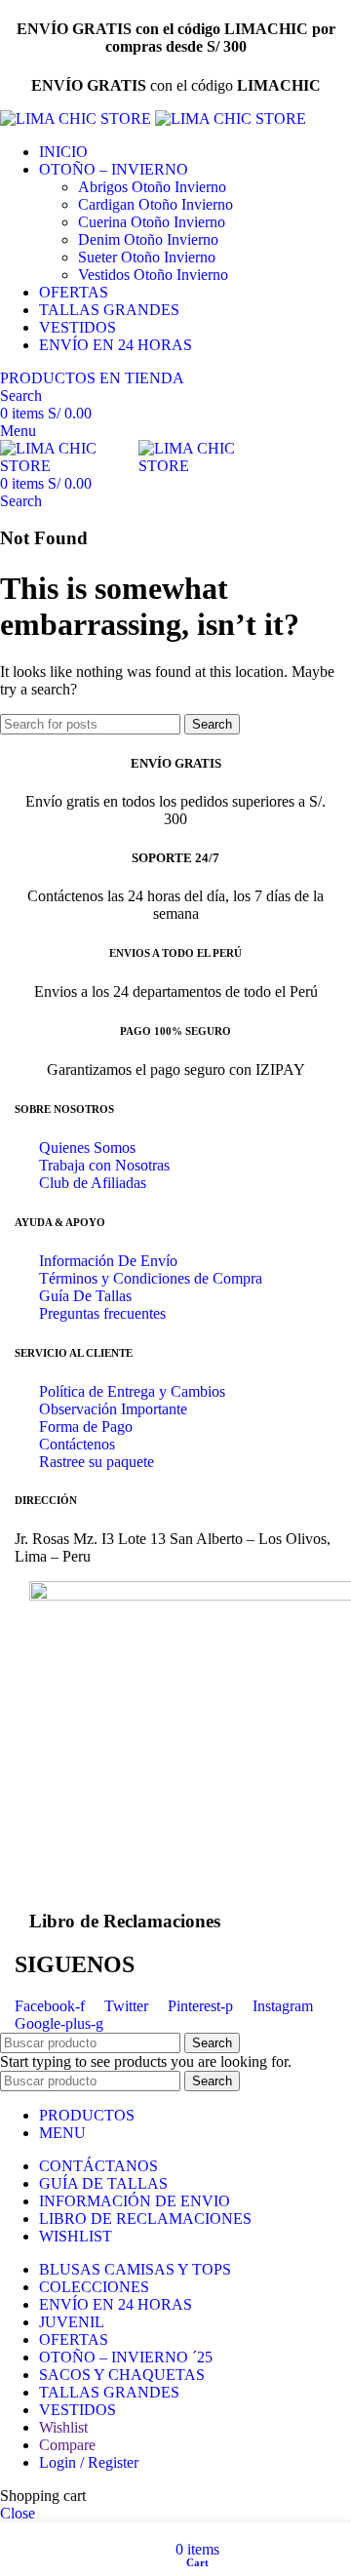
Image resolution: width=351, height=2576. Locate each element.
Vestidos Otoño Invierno (153, 275)
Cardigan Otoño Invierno (156, 204)
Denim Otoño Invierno (148, 239)
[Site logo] (78, 119)
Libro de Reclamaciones (125, 1921)
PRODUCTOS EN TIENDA (92, 378)
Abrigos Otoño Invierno (152, 187)
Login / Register (89, 2462)
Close (18, 2513)
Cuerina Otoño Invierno (152, 222)
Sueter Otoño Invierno (147, 257)
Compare (67, 2445)
